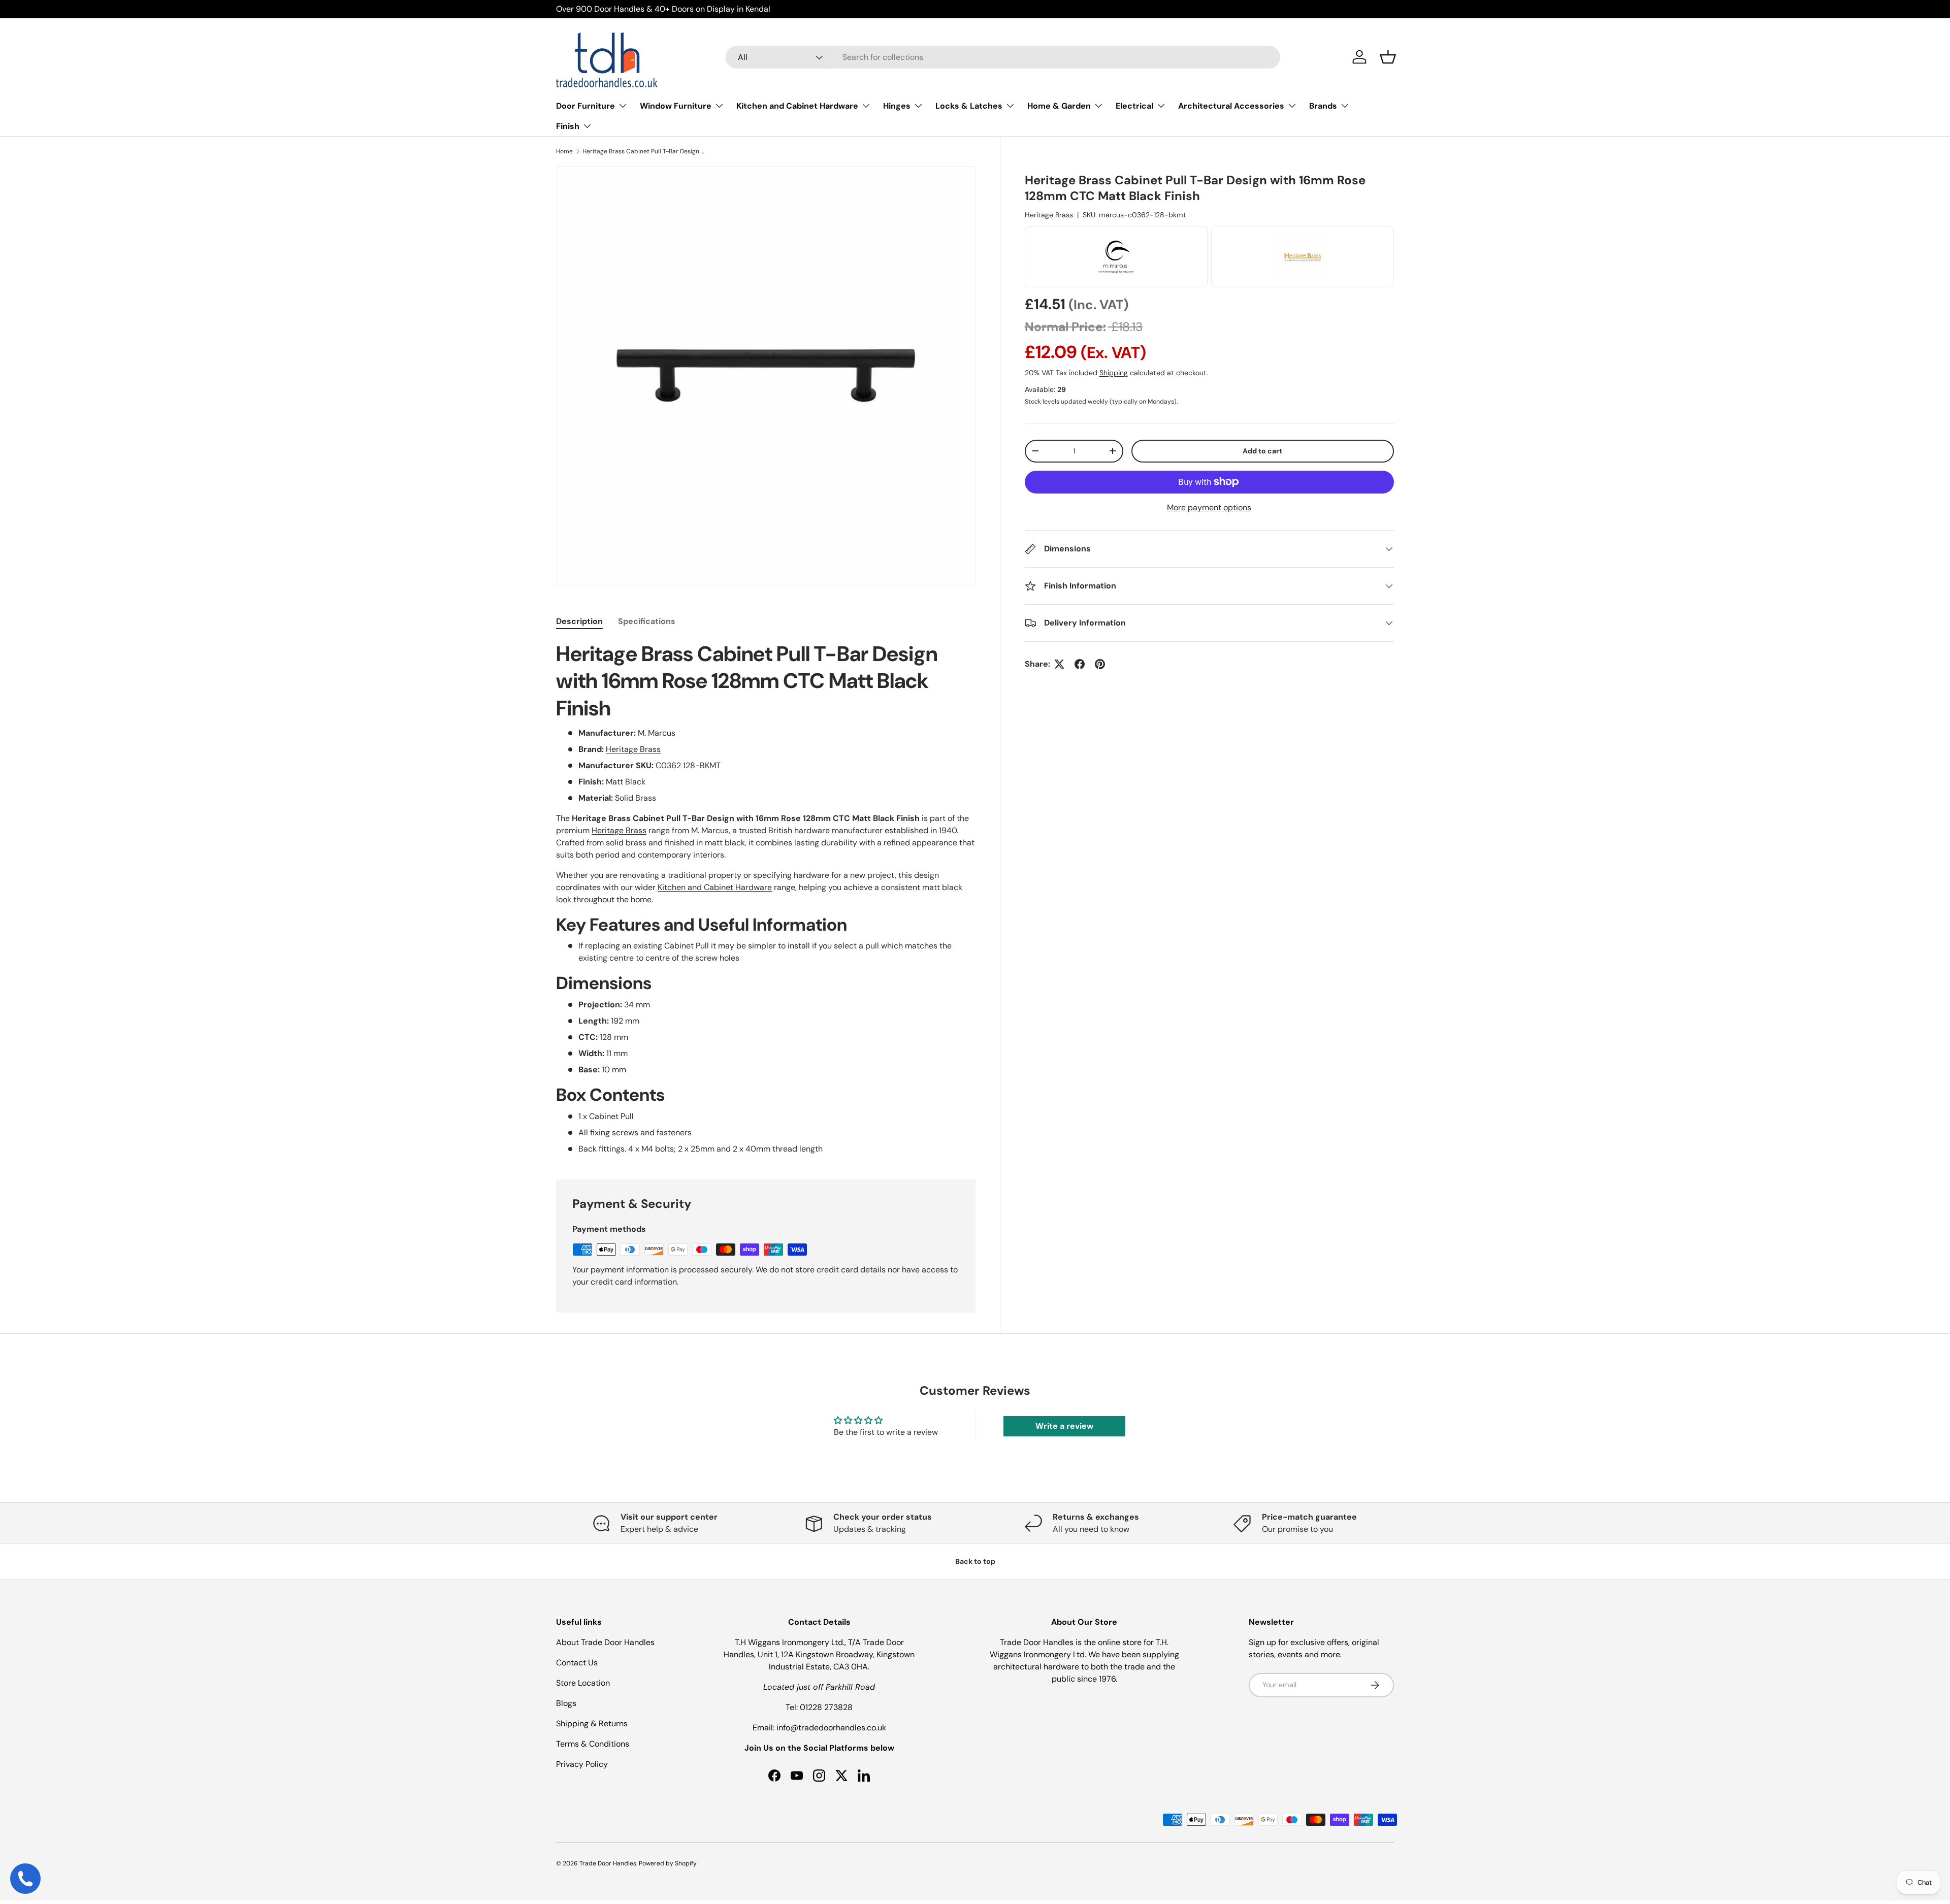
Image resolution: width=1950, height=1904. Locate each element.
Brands (1323, 106)
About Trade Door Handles (605, 1642)
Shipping (1114, 373)
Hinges (897, 106)
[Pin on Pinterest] (1100, 664)
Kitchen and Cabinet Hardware (797, 106)
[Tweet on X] (1059, 664)
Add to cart (1262, 451)
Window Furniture (676, 106)
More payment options (1209, 507)
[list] (766, 376)
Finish (568, 126)
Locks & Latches (969, 106)
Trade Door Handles (608, 1863)
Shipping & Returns (592, 1724)
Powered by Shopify (668, 1863)
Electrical (1134, 106)
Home (564, 151)
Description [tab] (579, 621)
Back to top (975, 1561)
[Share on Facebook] (1080, 664)
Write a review (1064, 1426)
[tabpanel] (766, 898)
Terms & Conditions (593, 1744)
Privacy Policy (582, 1764)
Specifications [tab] (647, 621)
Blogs (566, 1703)
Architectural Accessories (1231, 106)
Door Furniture (586, 106)
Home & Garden (1059, 106)
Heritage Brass (1049, 215)
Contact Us (577, 1663)
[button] (1388, 57)
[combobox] (1003, 57)
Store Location (583, 1683)
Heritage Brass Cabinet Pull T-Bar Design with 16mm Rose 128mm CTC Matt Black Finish (643, 151)
